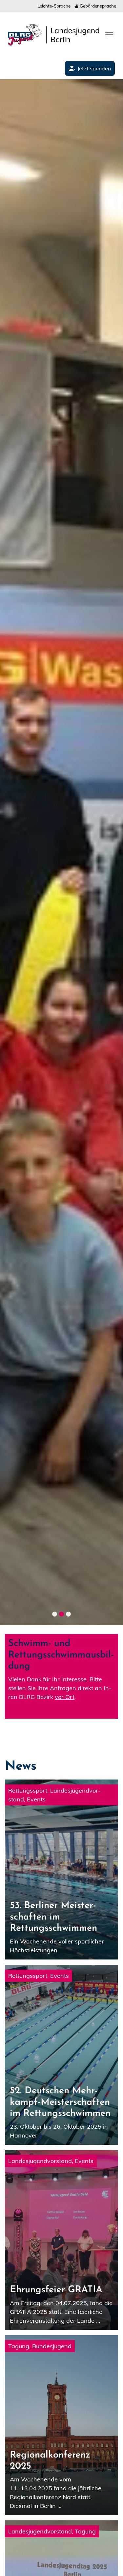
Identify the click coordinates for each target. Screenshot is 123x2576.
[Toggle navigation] (109, 34)
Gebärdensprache (97, 6)
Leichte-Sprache (54, 6)
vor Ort (65, 1697)
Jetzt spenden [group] (94, 68)
